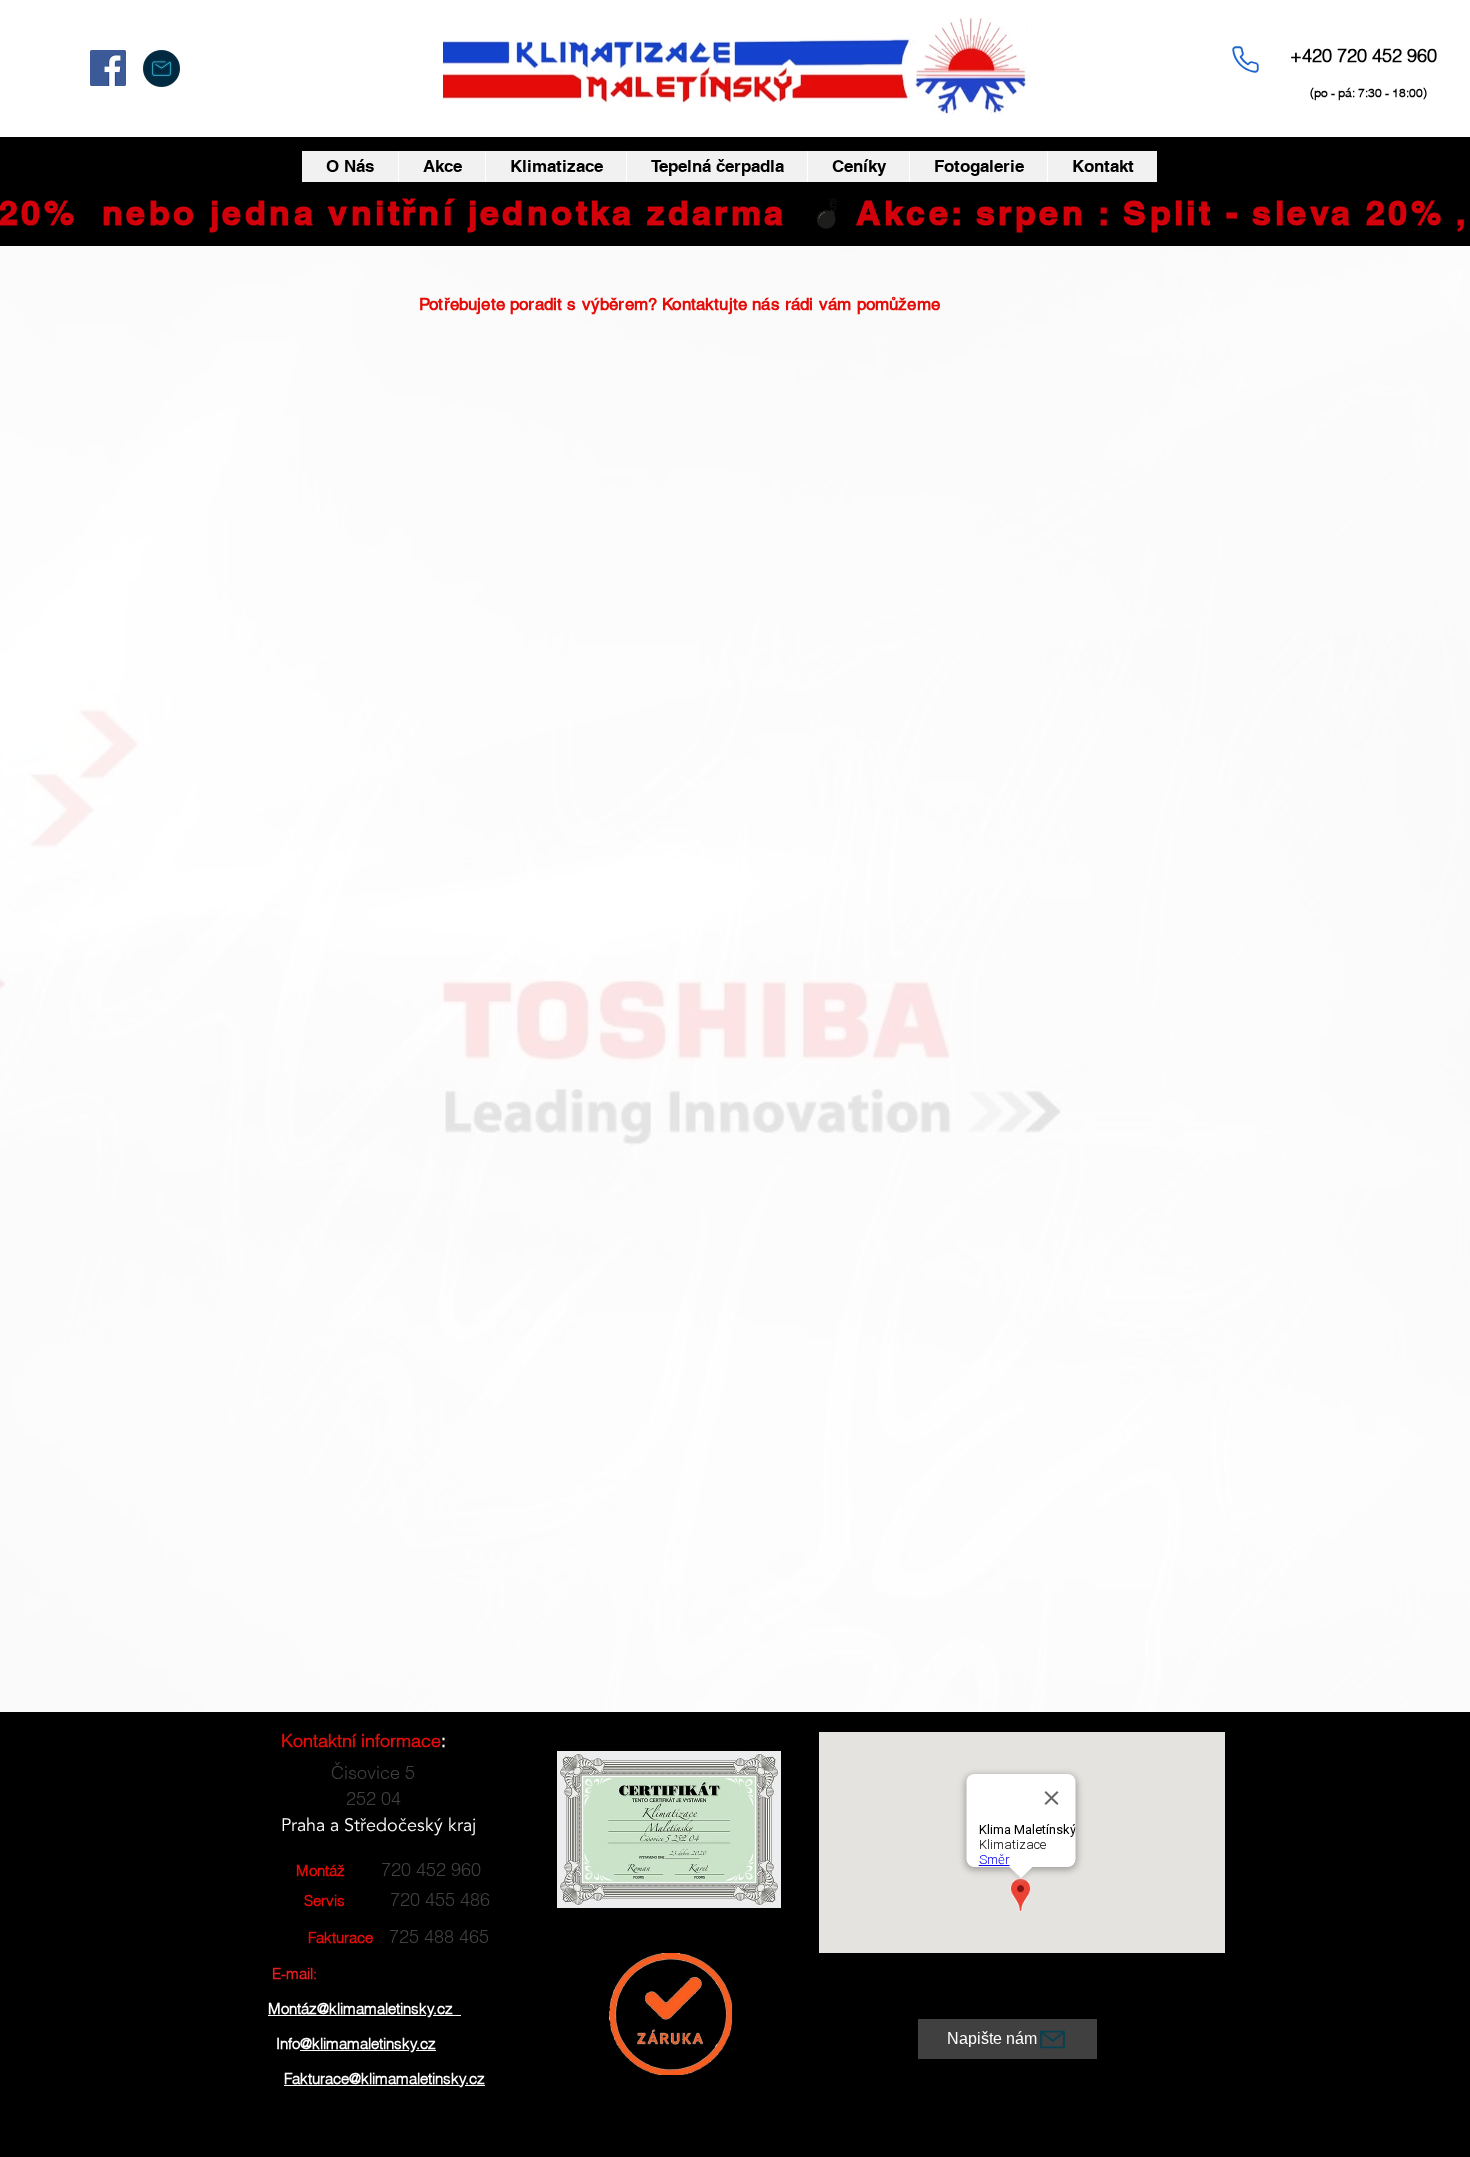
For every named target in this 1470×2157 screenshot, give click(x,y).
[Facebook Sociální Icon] (108, 68)
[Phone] (1245, 59)
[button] (555, 166)
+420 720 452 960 (1363, 55)
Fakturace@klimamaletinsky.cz (384, 2078)
